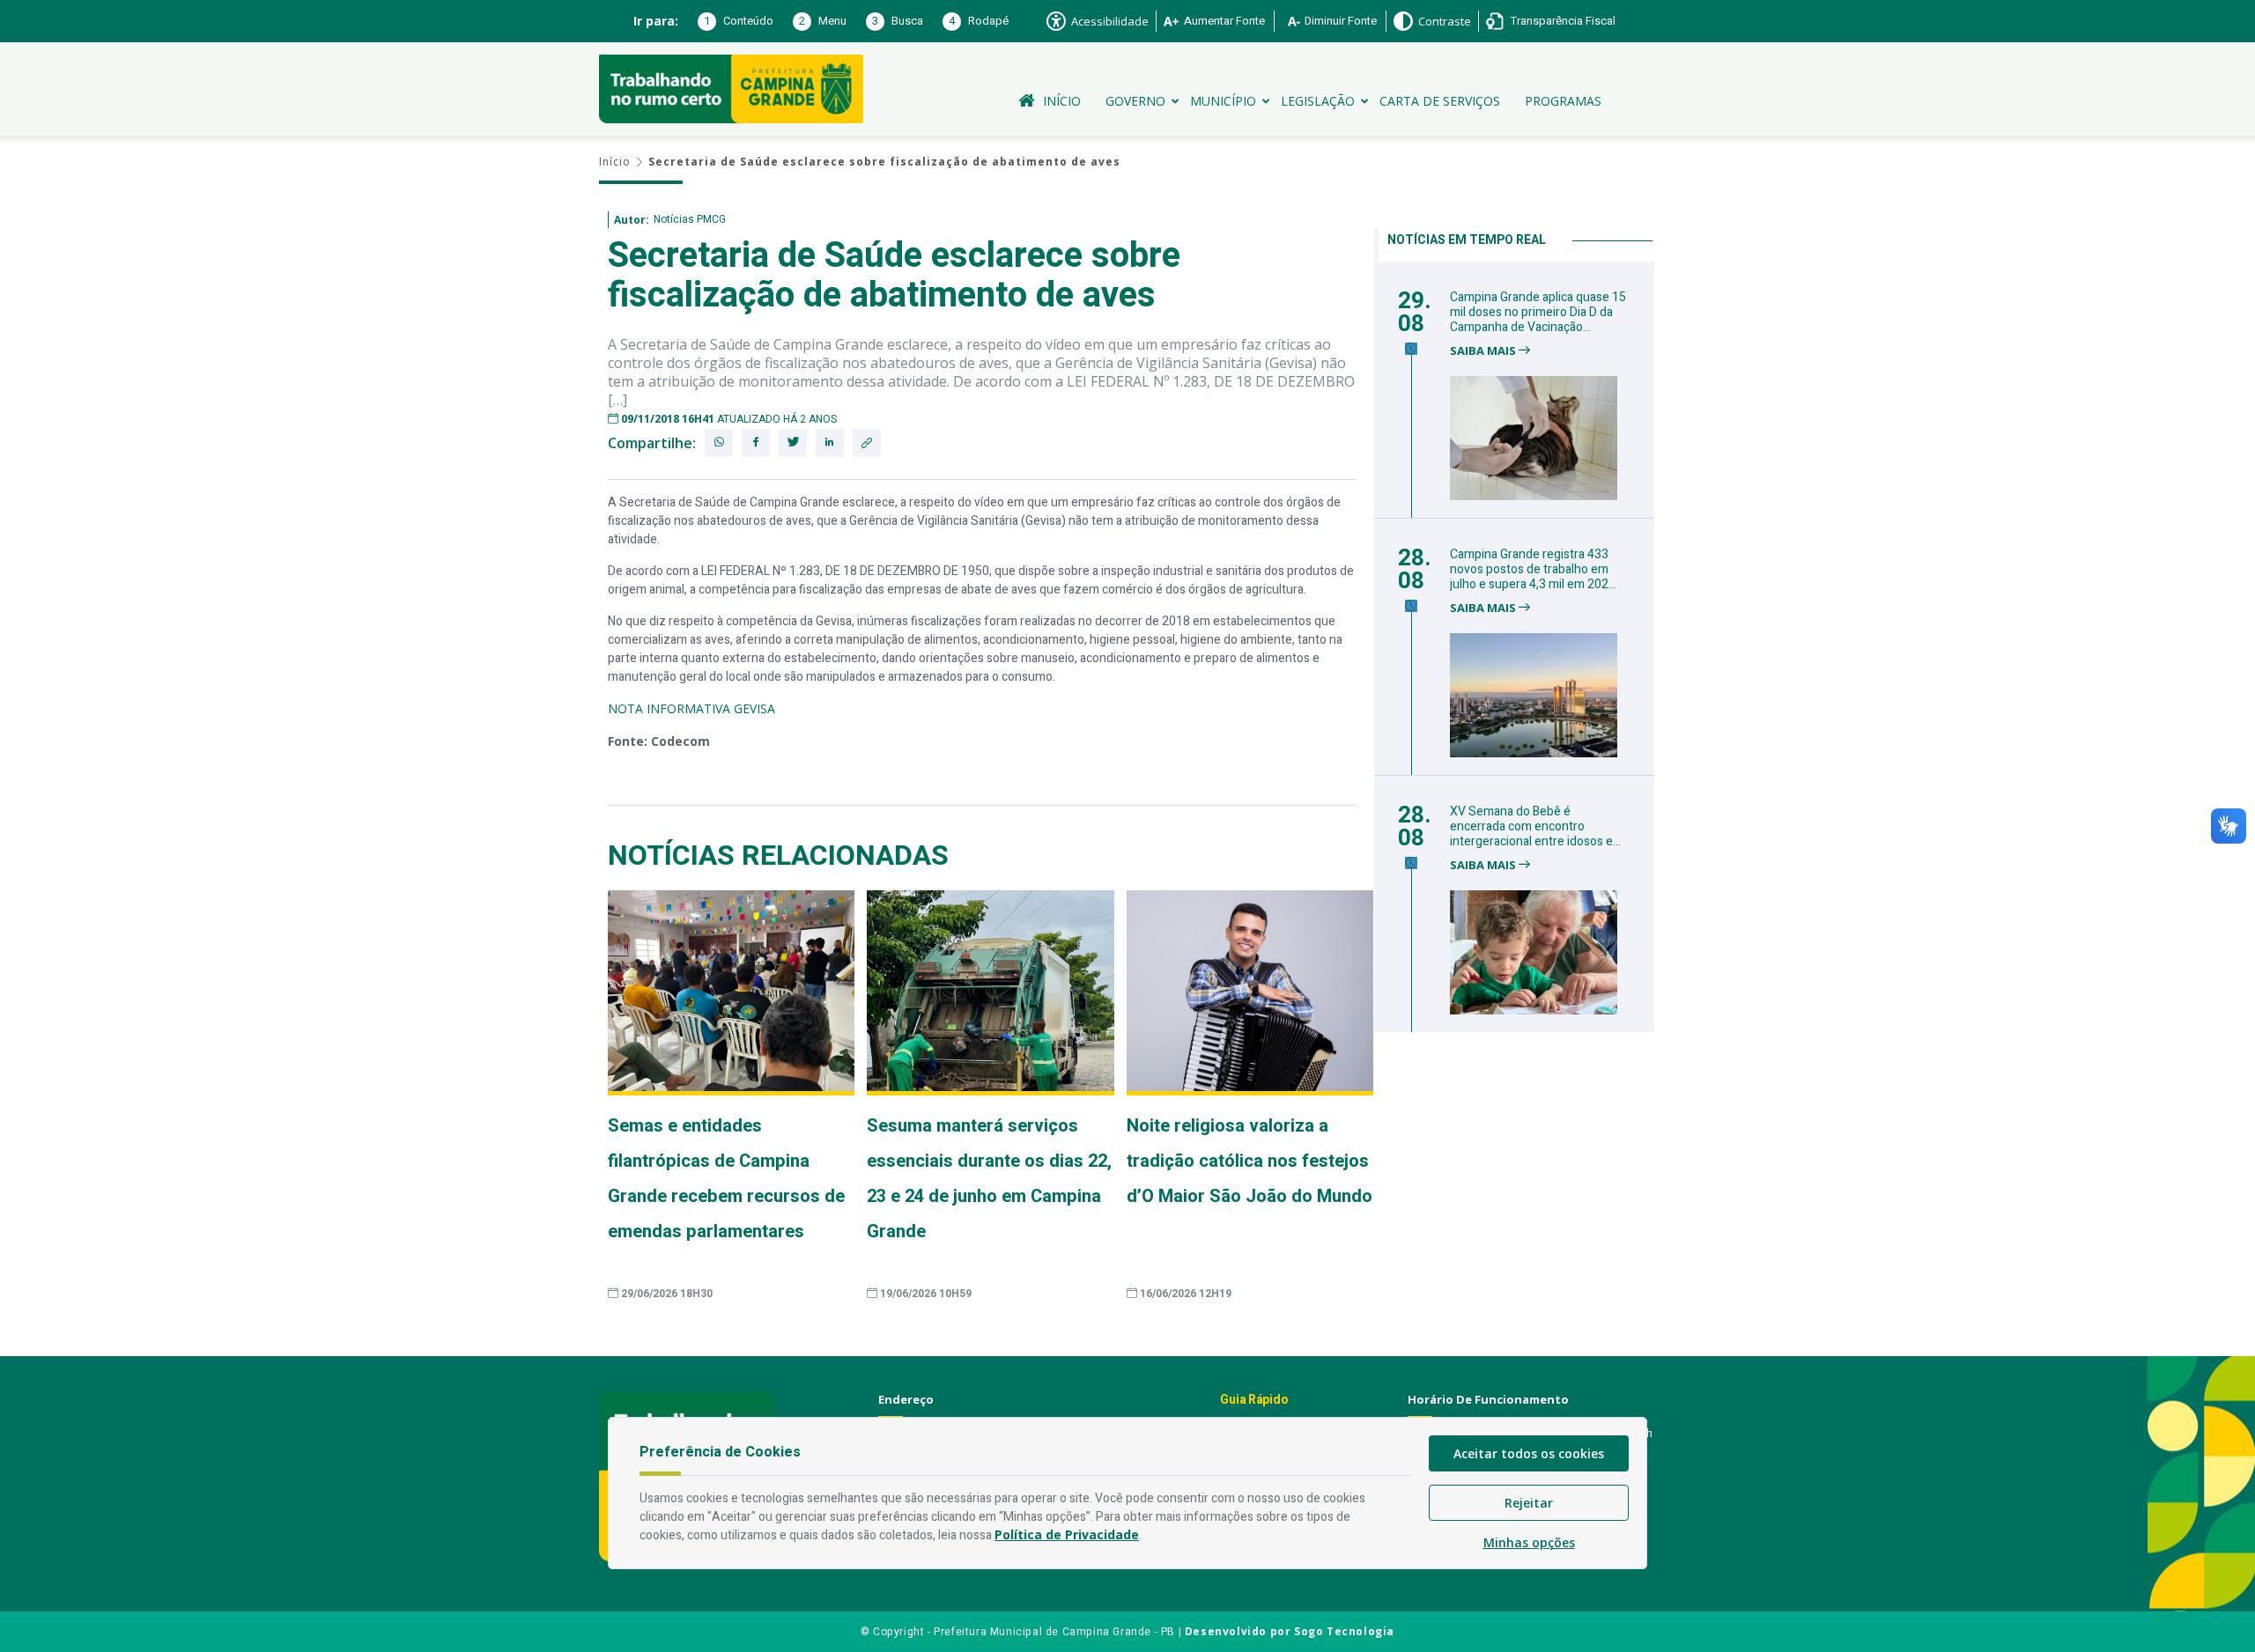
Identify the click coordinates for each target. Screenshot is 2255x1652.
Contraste (1445, 21)
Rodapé (979, 21)
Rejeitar (1529, 1503)
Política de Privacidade (1067, 1534)
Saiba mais (1484, 351)
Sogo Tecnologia (1344, 1631)
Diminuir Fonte (1341, 21)
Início (1062, 101)
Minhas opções (1529, 1542)
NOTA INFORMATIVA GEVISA (691, 708)
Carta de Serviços (1440, 101)
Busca (898, 21)
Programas (1563, 101)
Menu (823, 21)
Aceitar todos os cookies (1529, 1453)
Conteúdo (739, 21)
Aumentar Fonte (1224, 21)
